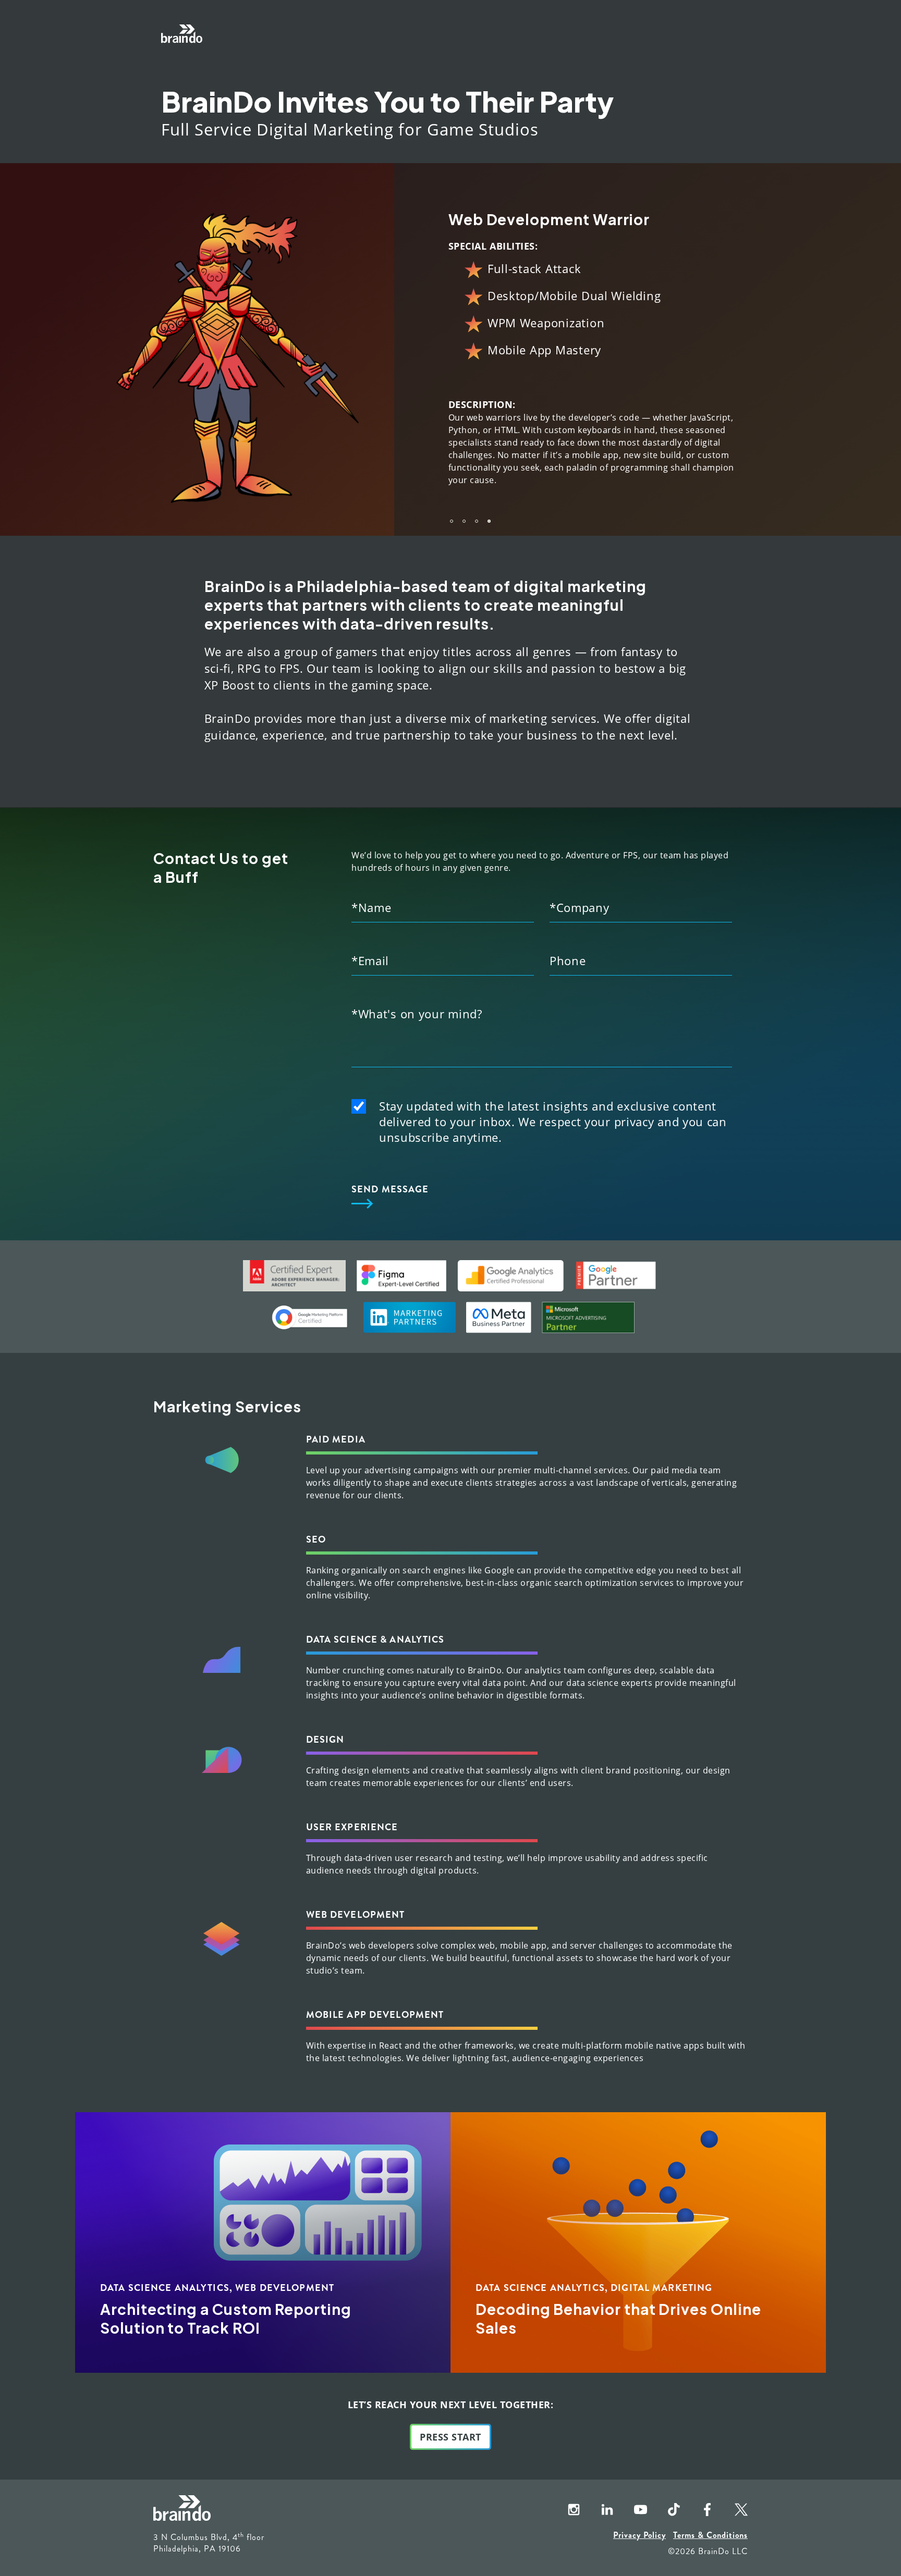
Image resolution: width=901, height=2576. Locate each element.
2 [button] (464, 509)
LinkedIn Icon (599, 2498)
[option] (430, 343)
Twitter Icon (732, 2498)
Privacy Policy (640, 2523)
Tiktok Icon (665, 2498)
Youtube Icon (632, 2498)
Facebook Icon (699, 2498)
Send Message (390, 1177)
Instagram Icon (565, 2498)
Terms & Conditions (710, 2523)
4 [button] (489, 509)
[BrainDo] (182, 34)
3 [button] (477, 509)
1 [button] (452, 509)
